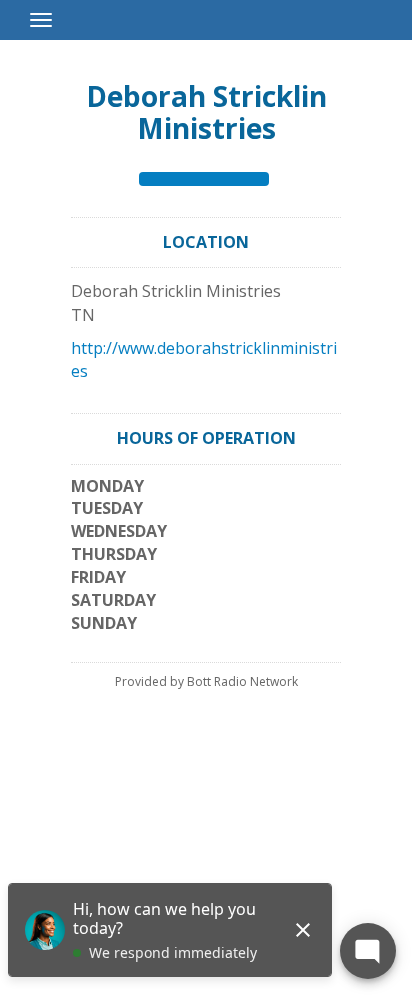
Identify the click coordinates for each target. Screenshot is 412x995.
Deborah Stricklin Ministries (206, 112)
